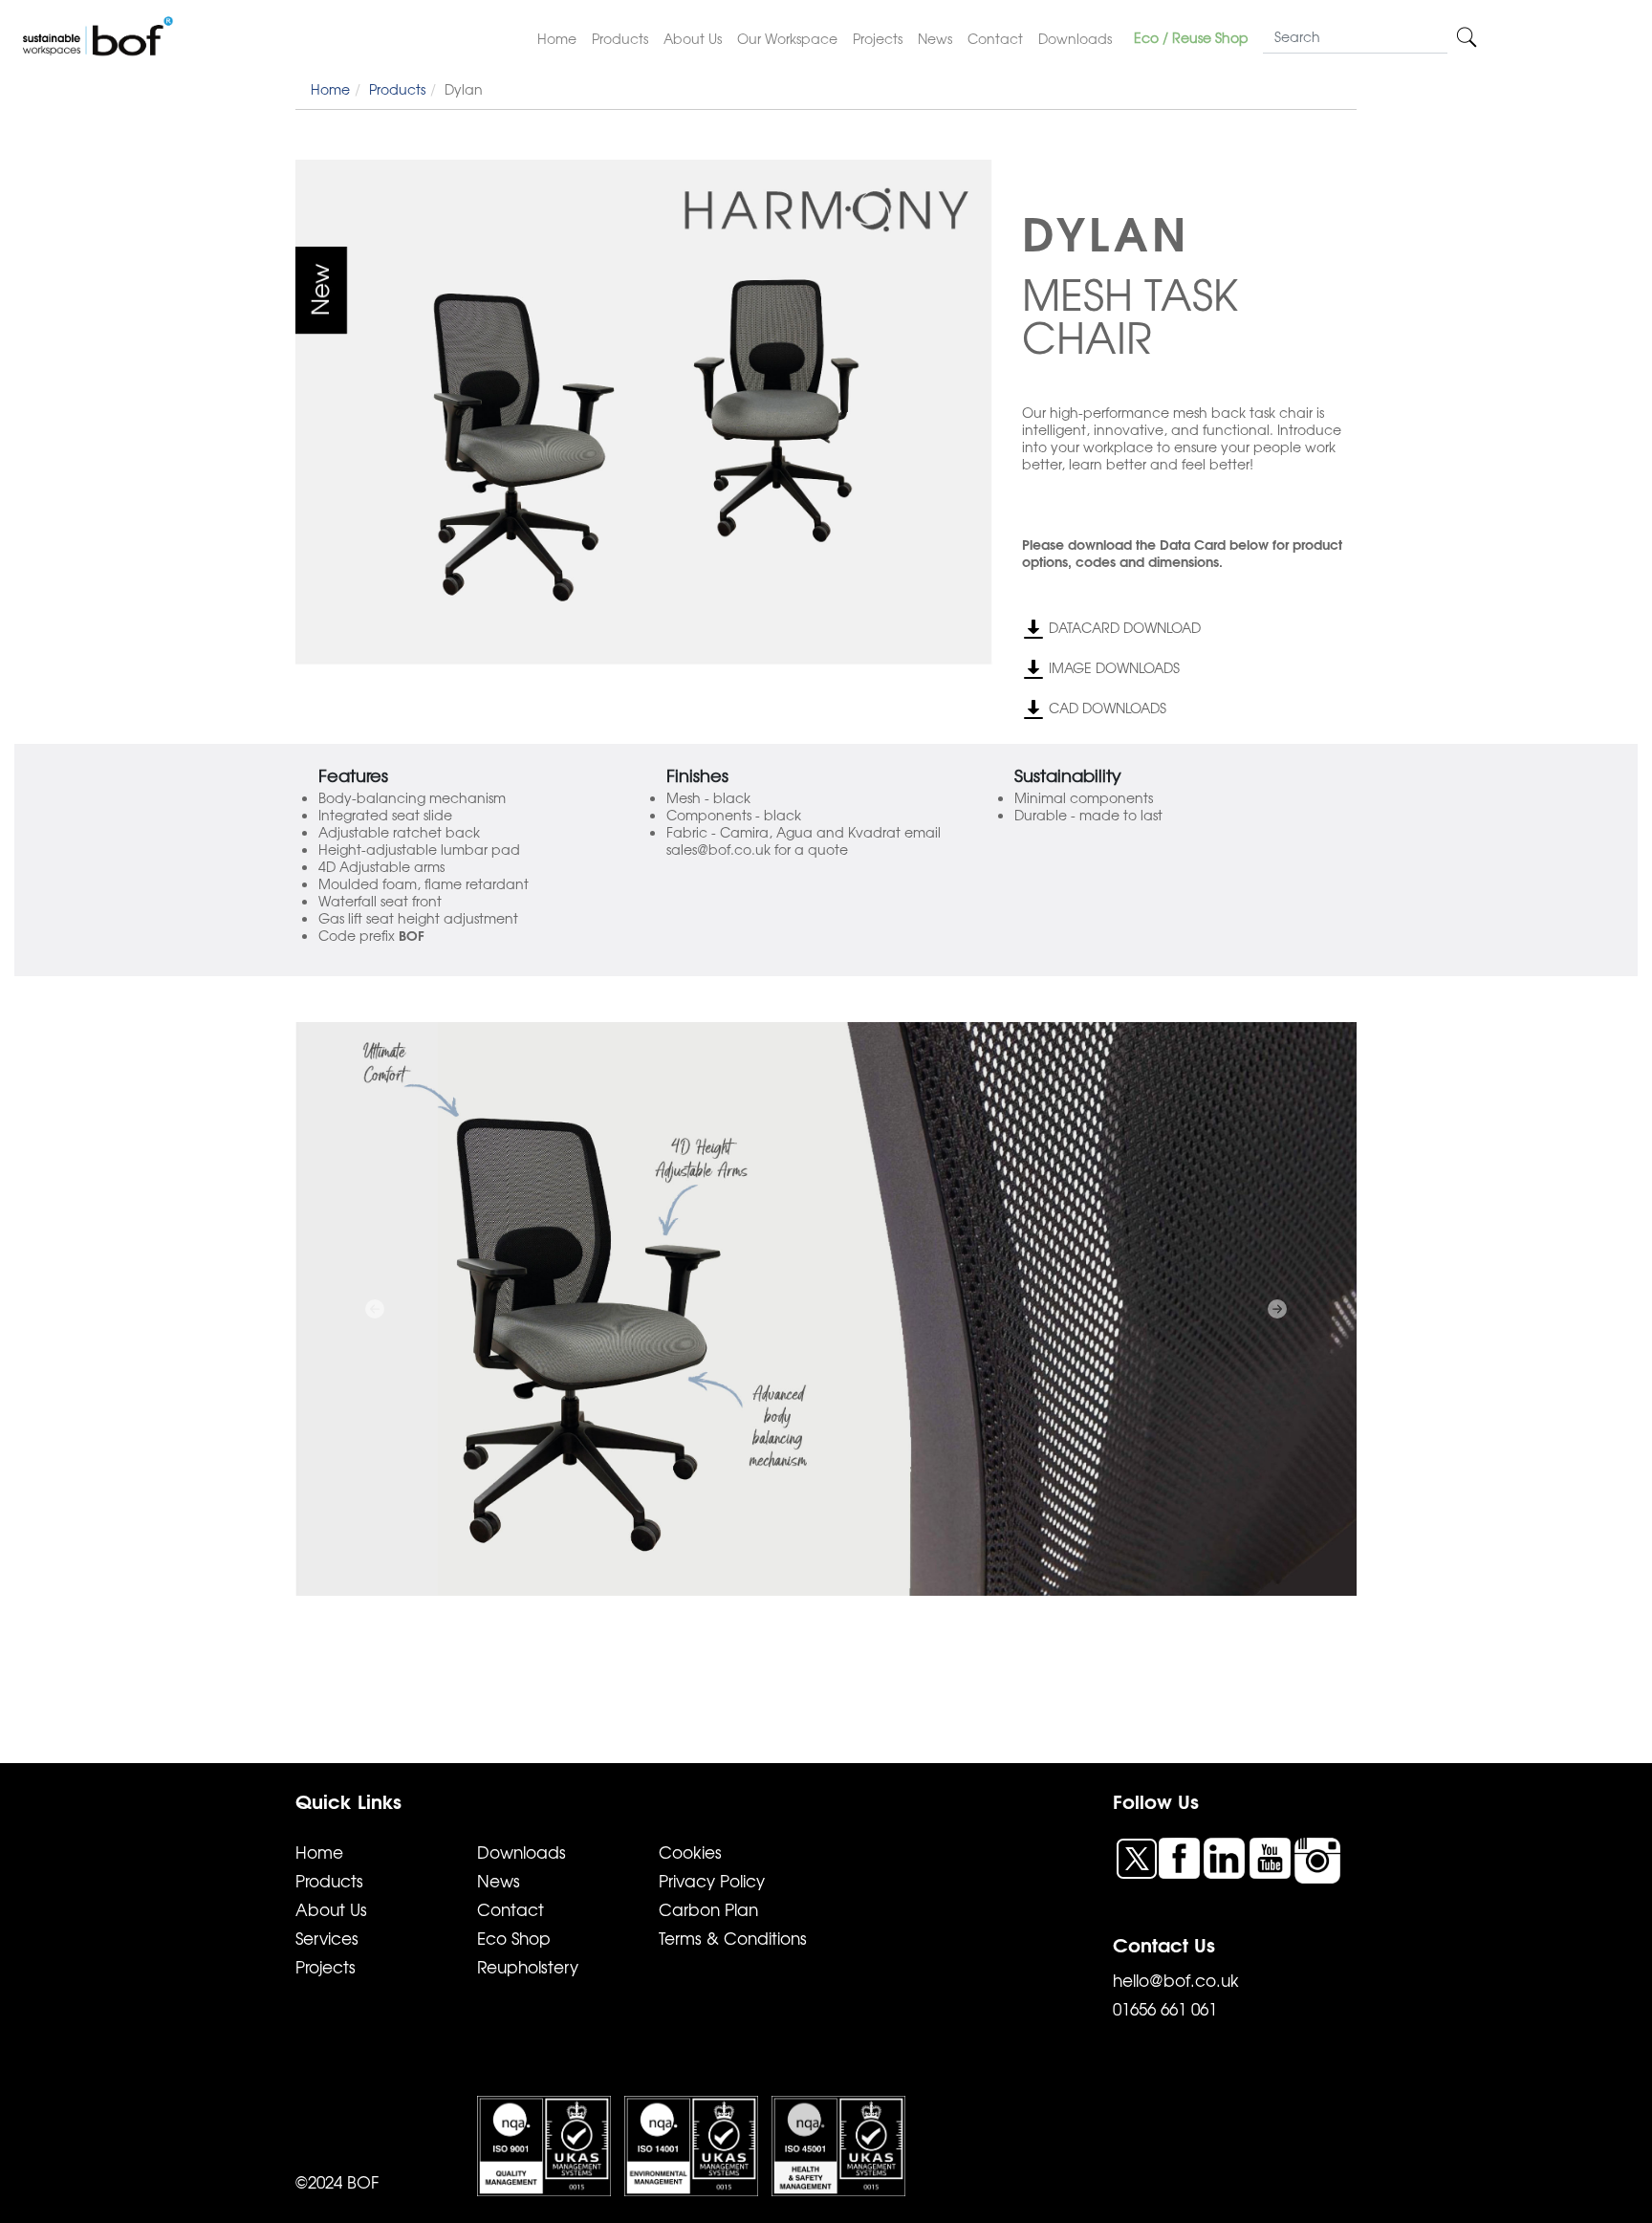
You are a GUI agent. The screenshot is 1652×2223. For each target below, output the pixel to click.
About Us (693, 38)
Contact (995, 38)
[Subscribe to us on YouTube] (1272, 1856)
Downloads (1075, 38)
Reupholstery (528, 1966)
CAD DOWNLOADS (1106, 708)
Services (327, 1938)
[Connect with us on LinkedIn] (1227, 1856)
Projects (878, 38)
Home (557, 38)
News (935, 38)
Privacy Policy (712, 1880)
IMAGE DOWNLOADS (1112, 667)
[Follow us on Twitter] (1139, 1858)
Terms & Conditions (733, 1938)
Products (620, 38)
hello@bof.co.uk (1176, 1980)
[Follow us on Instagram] (1317, 1859)
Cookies (690, 1852)
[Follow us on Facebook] (1182, 1856)
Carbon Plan (708, 1909)
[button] (375, 1309)
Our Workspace (787, 38)
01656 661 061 (1165, 2008)
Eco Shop (514, 1938)
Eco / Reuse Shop (1191, 37)
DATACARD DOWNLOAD (1123, 627)
